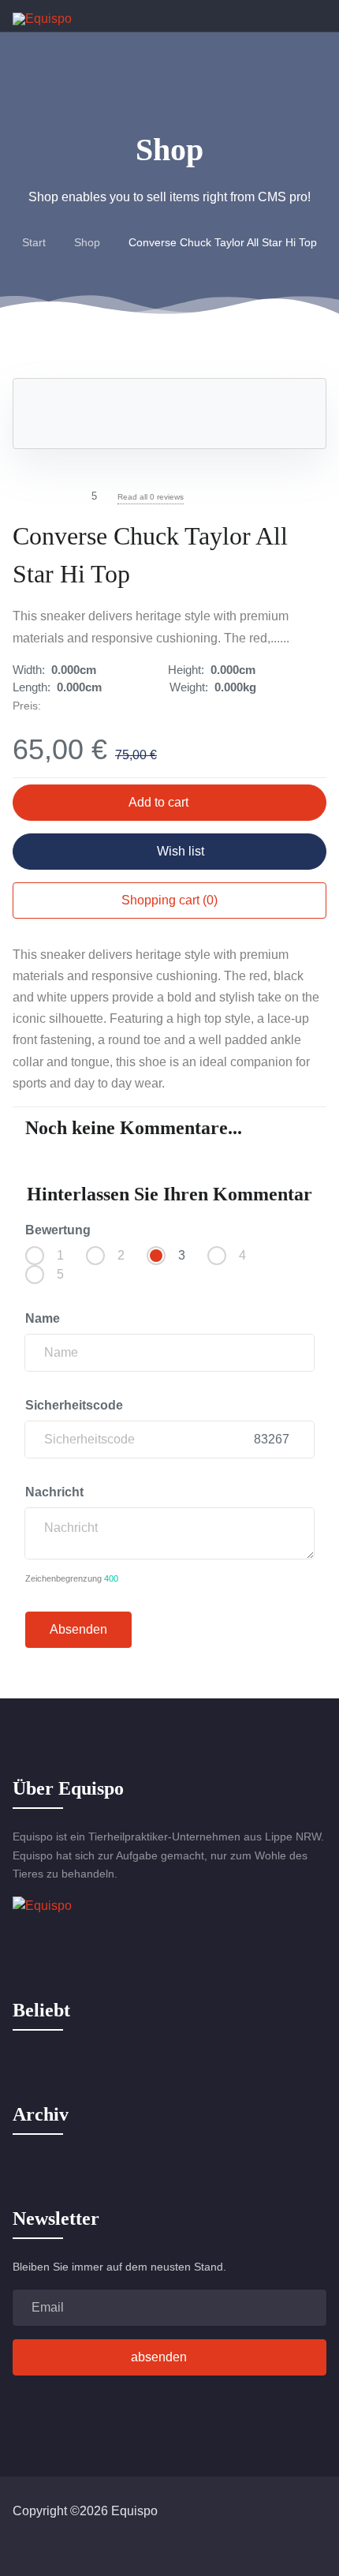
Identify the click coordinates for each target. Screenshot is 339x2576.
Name (44, 1318)
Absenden (78, 1629)
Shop (87, 242)
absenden (159, 2357)
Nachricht (56, 1492)
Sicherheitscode (76, 1405)
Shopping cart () (169, 900)
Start (34, 242)
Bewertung (58, 1230)
